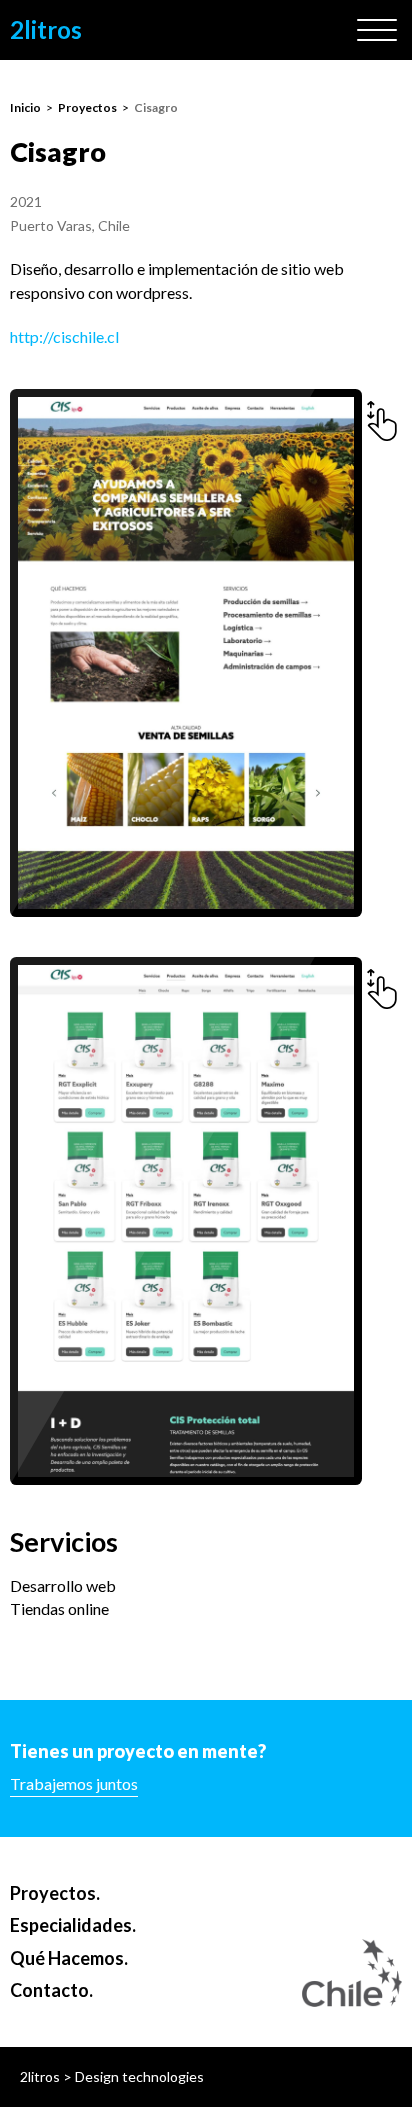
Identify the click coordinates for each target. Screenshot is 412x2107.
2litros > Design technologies (112, 2076)
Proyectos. (55, 1893)
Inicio (25, 107)
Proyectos (87, 107)
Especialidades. (73, 1925)
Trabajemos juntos (74, 1783)
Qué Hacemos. (69, 1958)
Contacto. (51, 1990)
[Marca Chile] (352, 1973)
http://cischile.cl (64, 336)
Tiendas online (59, 1608)
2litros (46, 29)
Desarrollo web (63, 1585)
